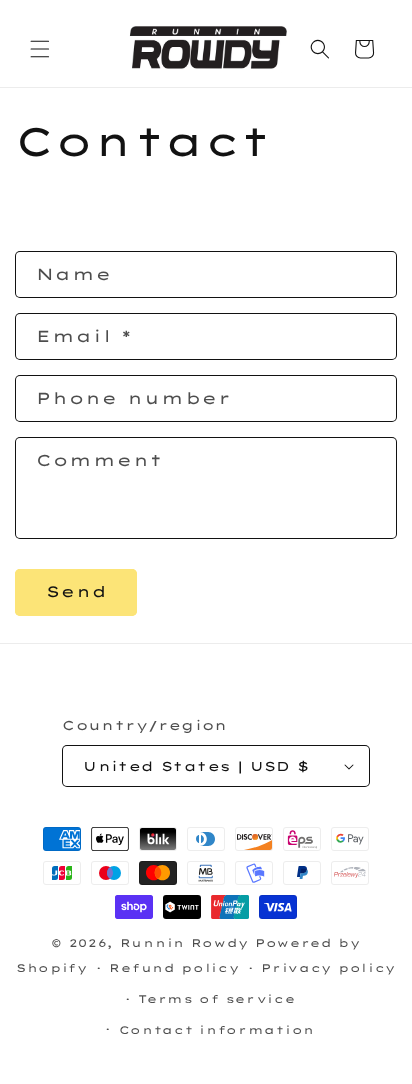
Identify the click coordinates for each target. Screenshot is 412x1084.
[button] (40, 49)
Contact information (217, 1030)
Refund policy (174, 968)
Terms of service (216, 999)
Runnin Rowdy (187, 943)
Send (76, 591)
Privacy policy (328, 968)
